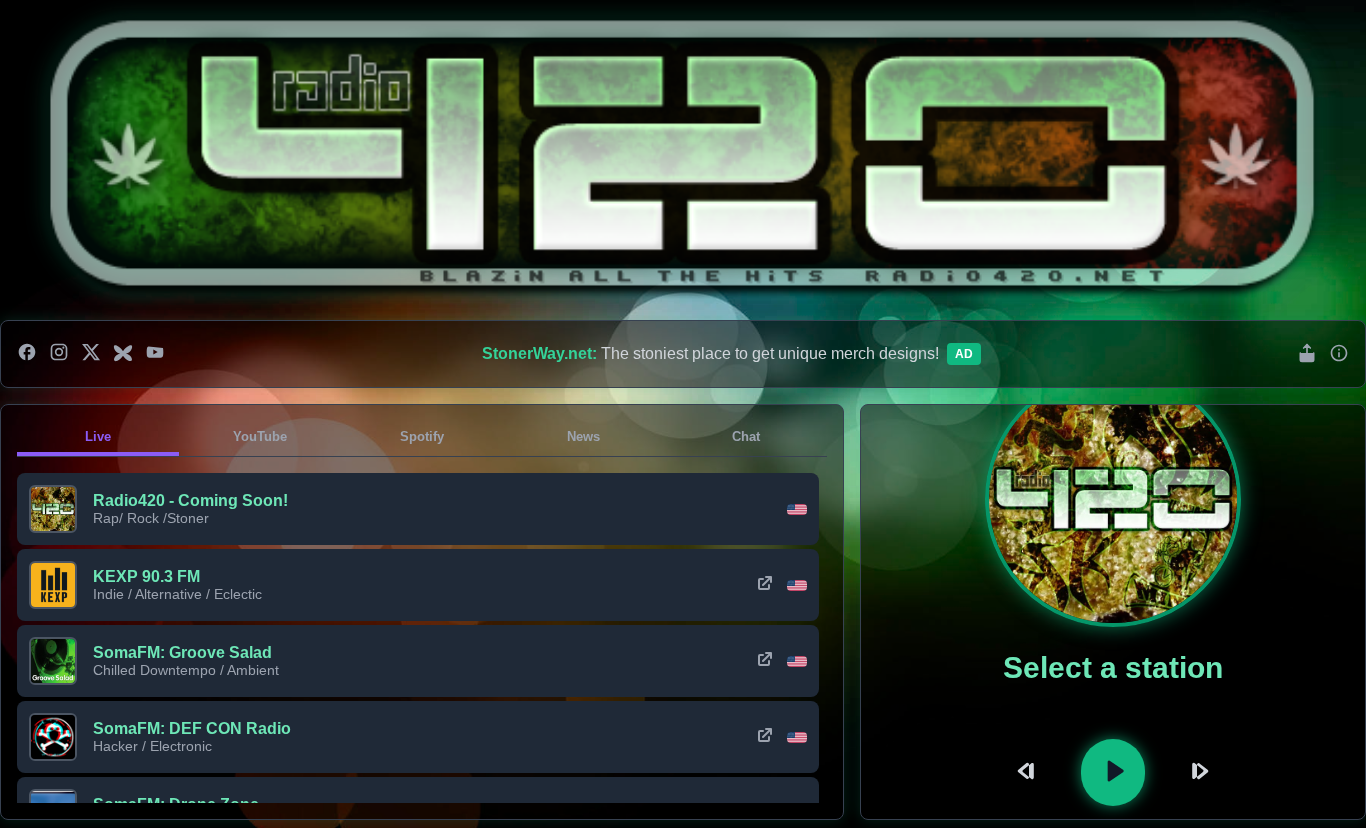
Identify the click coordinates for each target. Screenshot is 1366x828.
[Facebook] (27, 354)
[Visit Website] (765, 585)
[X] (91, 354)
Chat (746, 436)
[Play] (1113, 772)
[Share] (1307, 354)
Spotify (422, 436)
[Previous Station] (1029, 772)
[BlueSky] (123, 354)
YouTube (260, 436)
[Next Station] (1197, 772)
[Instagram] (59, 354)
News (583, 436)
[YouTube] (155, 354)
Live (98, 436)
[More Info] (1339, 354)
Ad (964, 354)
